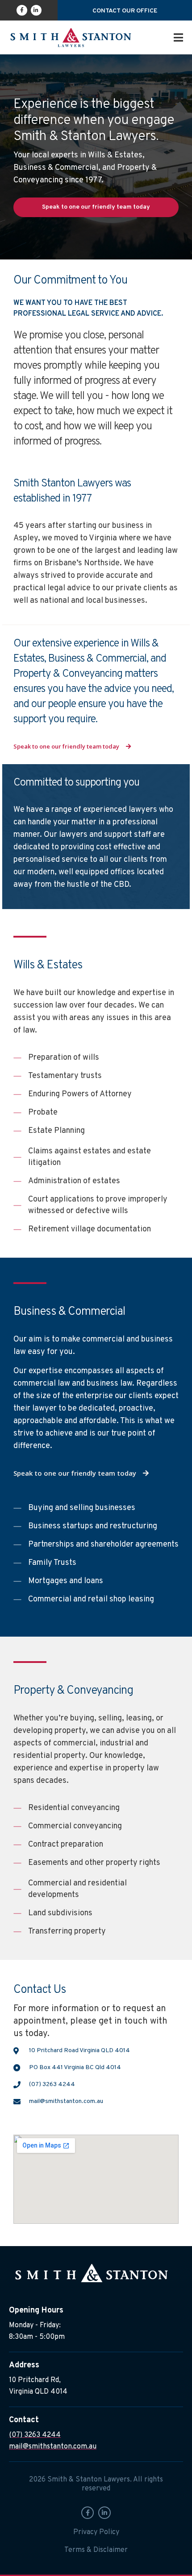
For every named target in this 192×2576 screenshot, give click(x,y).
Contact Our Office (125, 11)
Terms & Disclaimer (96, 2550)
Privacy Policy (96, 2532)
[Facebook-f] (22, 10)
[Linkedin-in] (36, 10)
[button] (178, 37)
